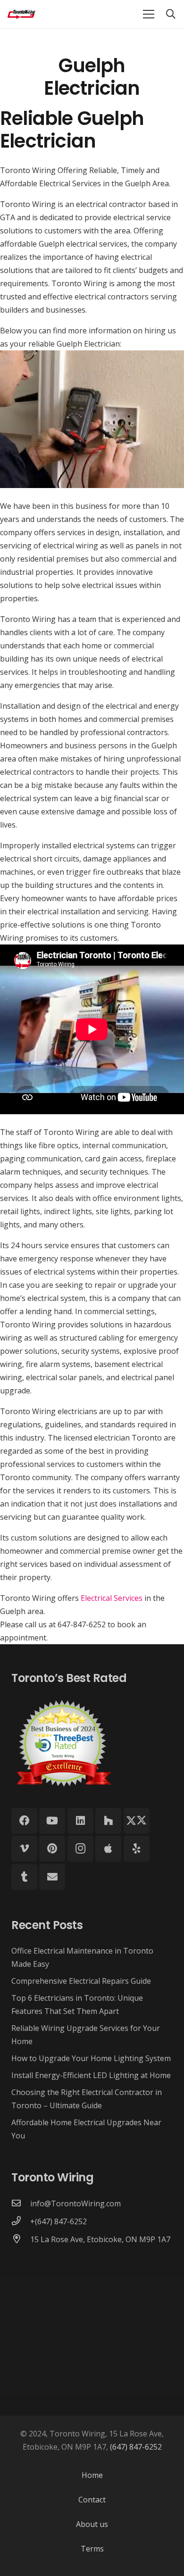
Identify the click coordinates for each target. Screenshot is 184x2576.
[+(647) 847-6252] (21, 2221)
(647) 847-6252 (136, 2447)
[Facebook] (24, 1821)
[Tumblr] (24, 1877)
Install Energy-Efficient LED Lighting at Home (91, 2075)
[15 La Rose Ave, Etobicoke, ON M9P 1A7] (21, 2239)
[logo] (22, 14)
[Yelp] (137, 1849)
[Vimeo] (24, 1849)
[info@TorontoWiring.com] (21, 2203)
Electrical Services (112, 1598)
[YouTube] (52, 1821)
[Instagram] (80, 1849)
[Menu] (149, 14)
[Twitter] (137, 1821)
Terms (92, 2549)
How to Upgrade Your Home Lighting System (91, 2058)
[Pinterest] (52, 1849)
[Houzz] (108, 1821)
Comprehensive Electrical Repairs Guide (81, 1981)
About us (92, 2524)
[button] (171, 14)
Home (92, 2475)
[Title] (108, 1849)
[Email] (52, 1877)
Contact (92, 2500)
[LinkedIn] (80, 1821)
